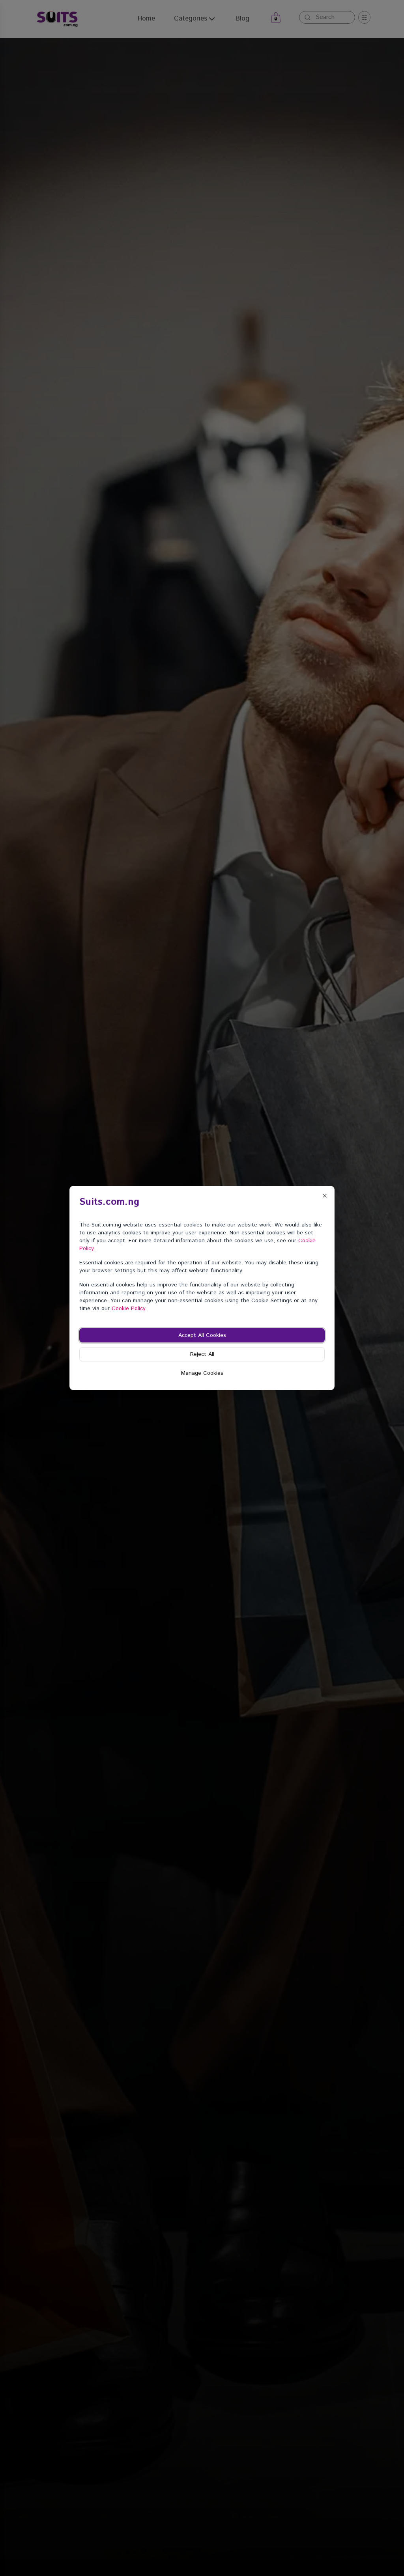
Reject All (202, 1354)
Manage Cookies (202, 1373)
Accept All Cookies (202, 1335)
